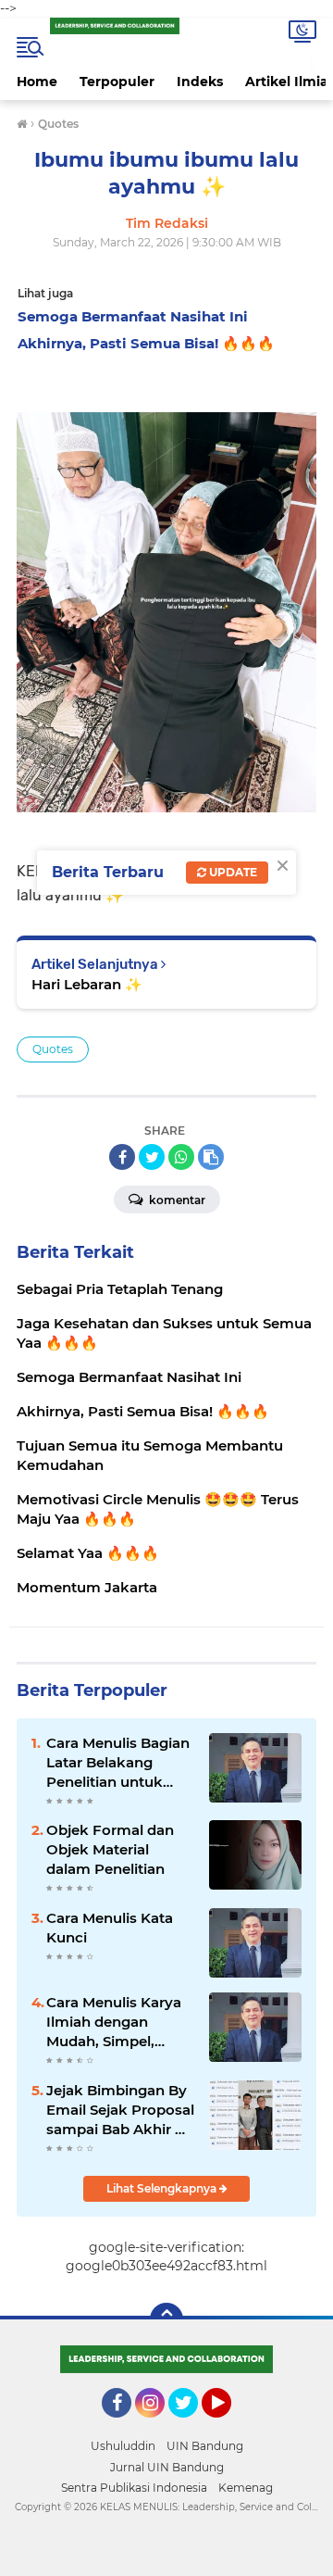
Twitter (191, 2426)
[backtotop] (166, 2319)
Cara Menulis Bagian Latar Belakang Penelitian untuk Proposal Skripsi (118, 1763)
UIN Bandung (205, 2446)
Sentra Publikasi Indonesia (134, 2488)
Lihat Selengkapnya (163, 2188)
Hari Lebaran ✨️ (87, 984)
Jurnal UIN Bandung (167, 2467)
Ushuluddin (123, 2446)
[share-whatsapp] (181, 1157)
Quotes (53, 1049)
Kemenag (246, 2488)
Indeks (200, 82)
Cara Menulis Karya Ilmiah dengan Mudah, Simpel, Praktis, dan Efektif (114, 2022)
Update (232, 872)
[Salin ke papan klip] (211, 1157)
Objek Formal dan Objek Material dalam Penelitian (110, 1849)
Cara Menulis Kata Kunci (110, 1928)
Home (37, 82)
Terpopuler (117, 82)
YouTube (229, 2426)
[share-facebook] (122, 1157)
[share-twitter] (152, 1157)
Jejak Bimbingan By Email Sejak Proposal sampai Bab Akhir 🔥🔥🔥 (120, 2110)
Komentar (176, 1200)
